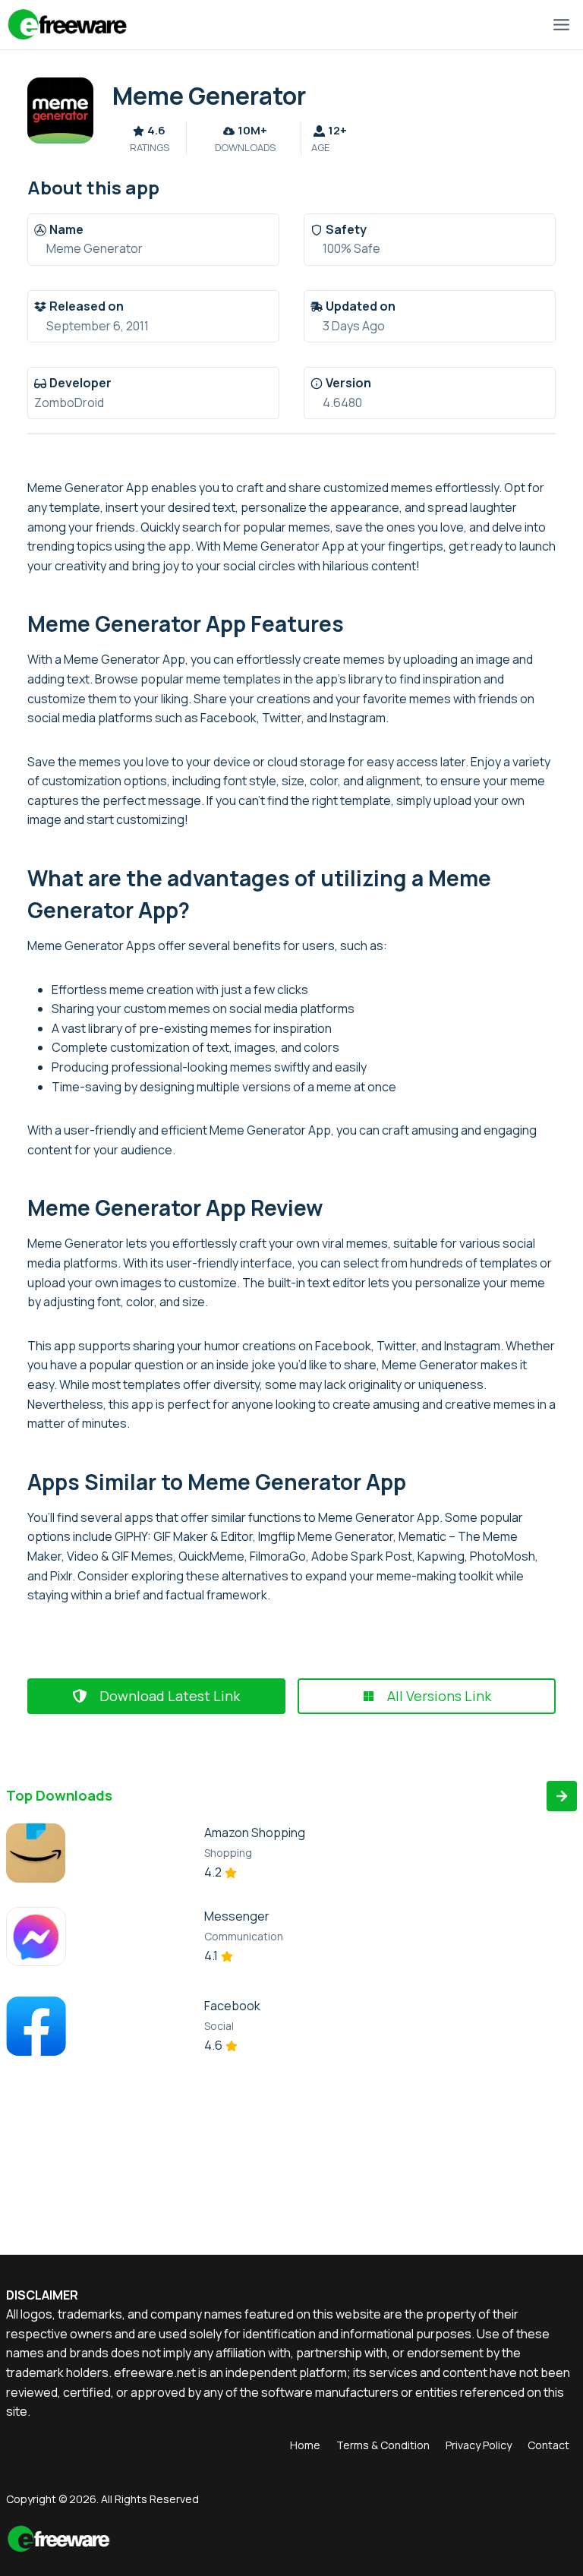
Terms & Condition (383, 2445)
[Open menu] (561, 24)
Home (305, 2445)
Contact (548, 2445)
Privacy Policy (479, 2445)
